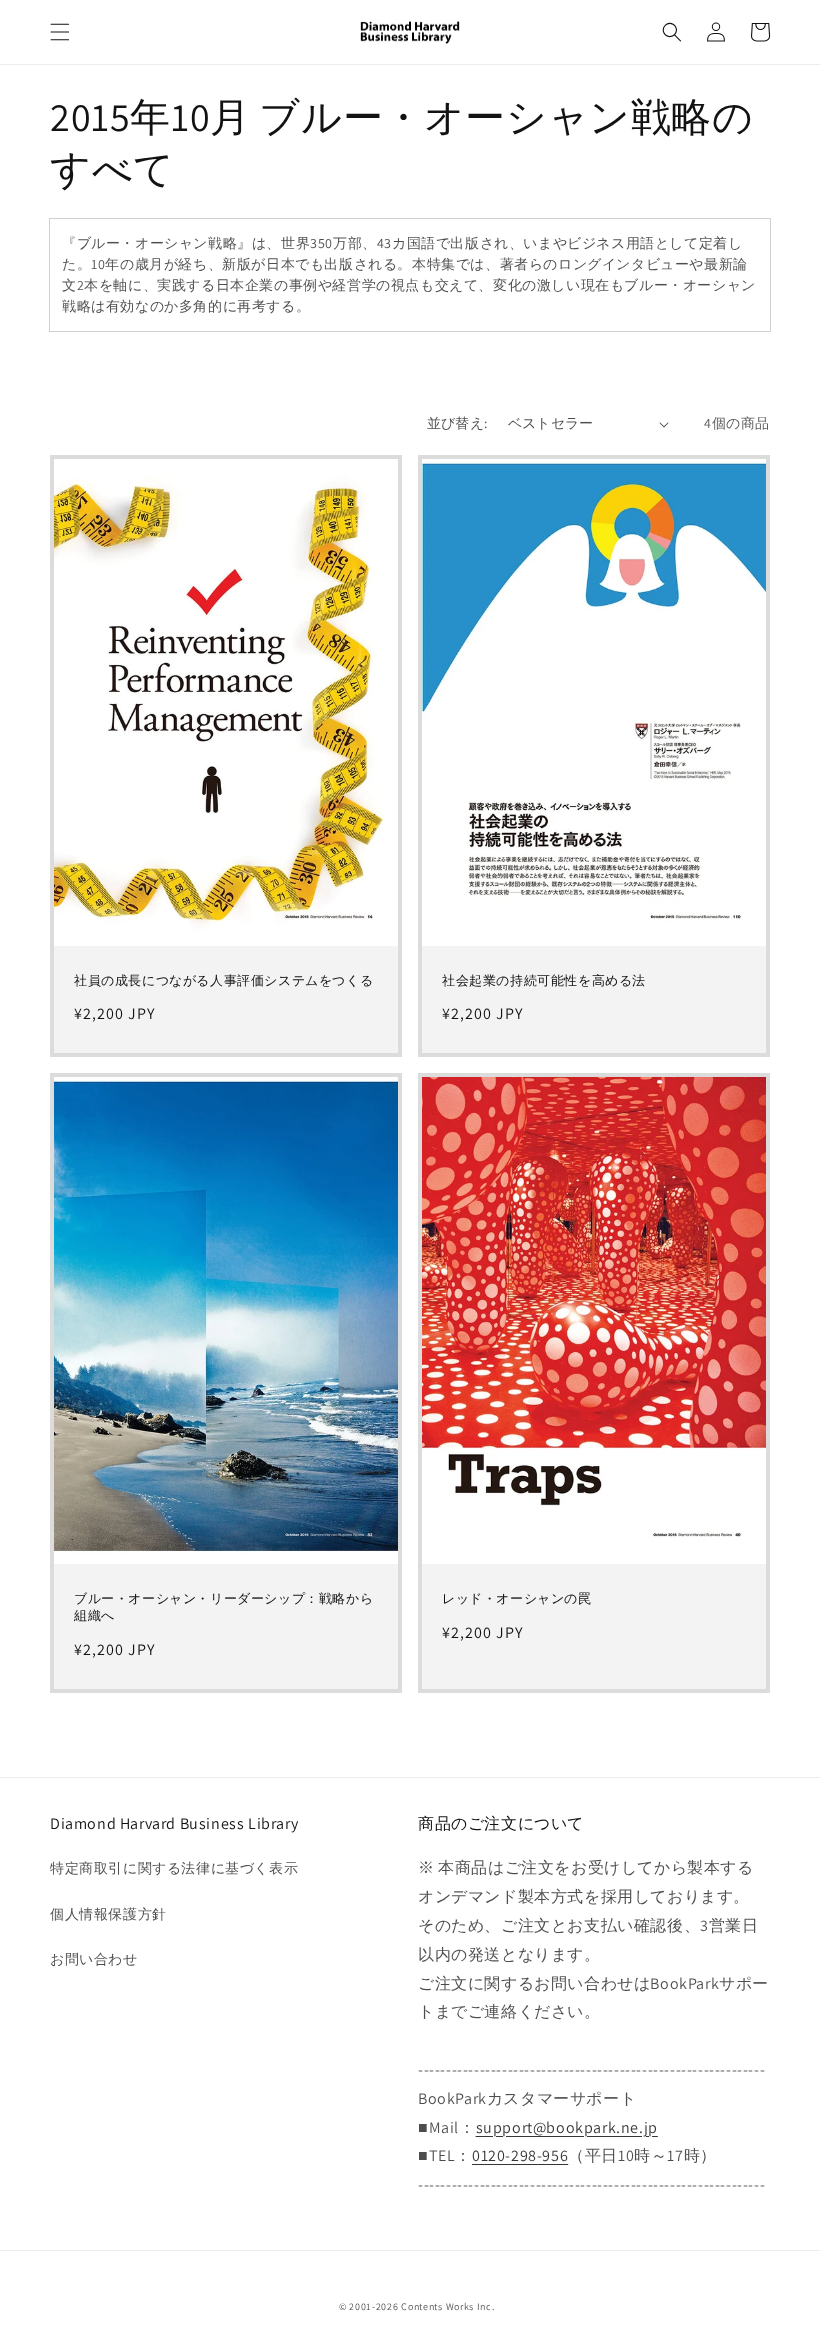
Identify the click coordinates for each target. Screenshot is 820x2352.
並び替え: (457, 423)
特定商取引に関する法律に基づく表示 (174, 1868)
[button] (60, 32)
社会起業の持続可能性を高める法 (544, 981)
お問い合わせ (94, 1959)
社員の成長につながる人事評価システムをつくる (223, 981)
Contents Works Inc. (447, 2306)
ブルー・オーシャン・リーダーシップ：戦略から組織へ (223, 1607)
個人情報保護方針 (108, 1914)
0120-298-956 (520, 2155)
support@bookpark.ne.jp (567, 2127)
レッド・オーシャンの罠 (517, 1599)
